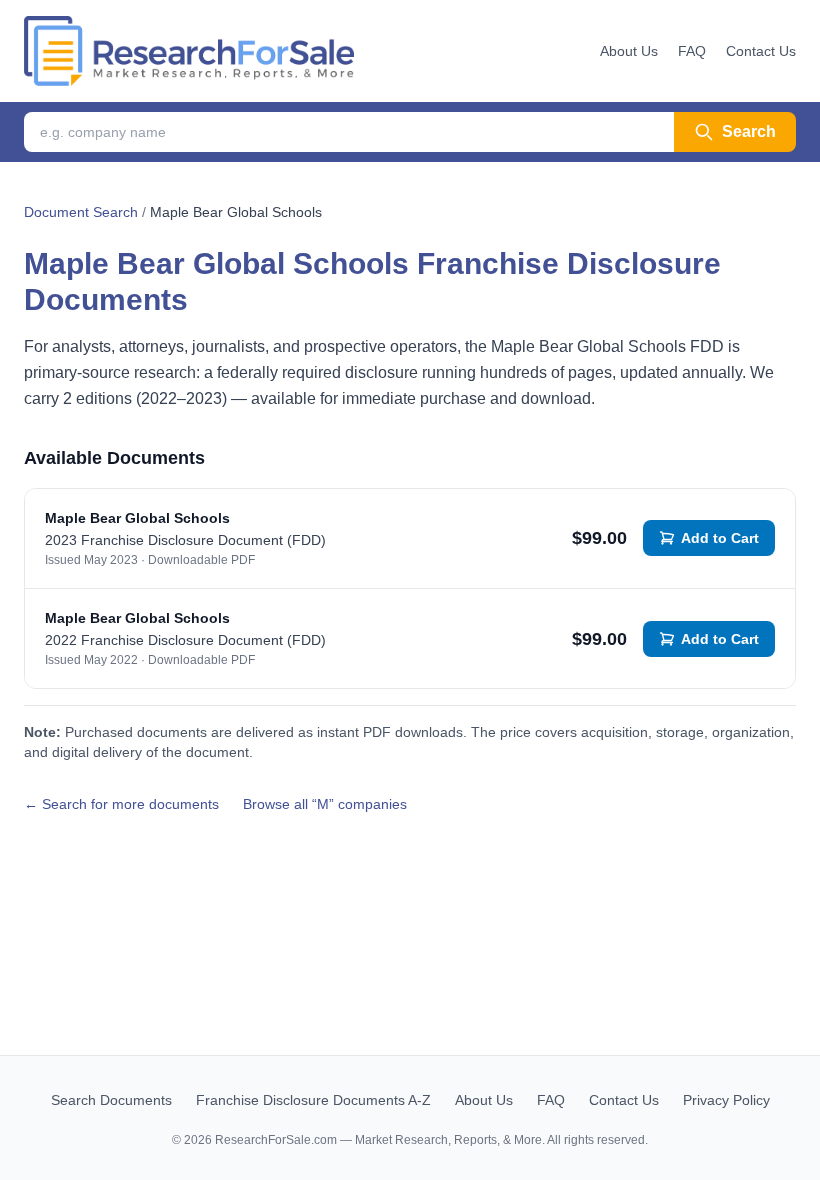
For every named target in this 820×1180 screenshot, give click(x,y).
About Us (629, 51)
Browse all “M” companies (325, 804)
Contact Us (761, 51)
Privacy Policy (726, 1100)
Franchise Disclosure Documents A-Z (313, 1100)
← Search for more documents (121, 804)
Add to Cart (720, 538)
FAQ (692, 51)
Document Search (81, 212)
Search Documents (111, 1100)
